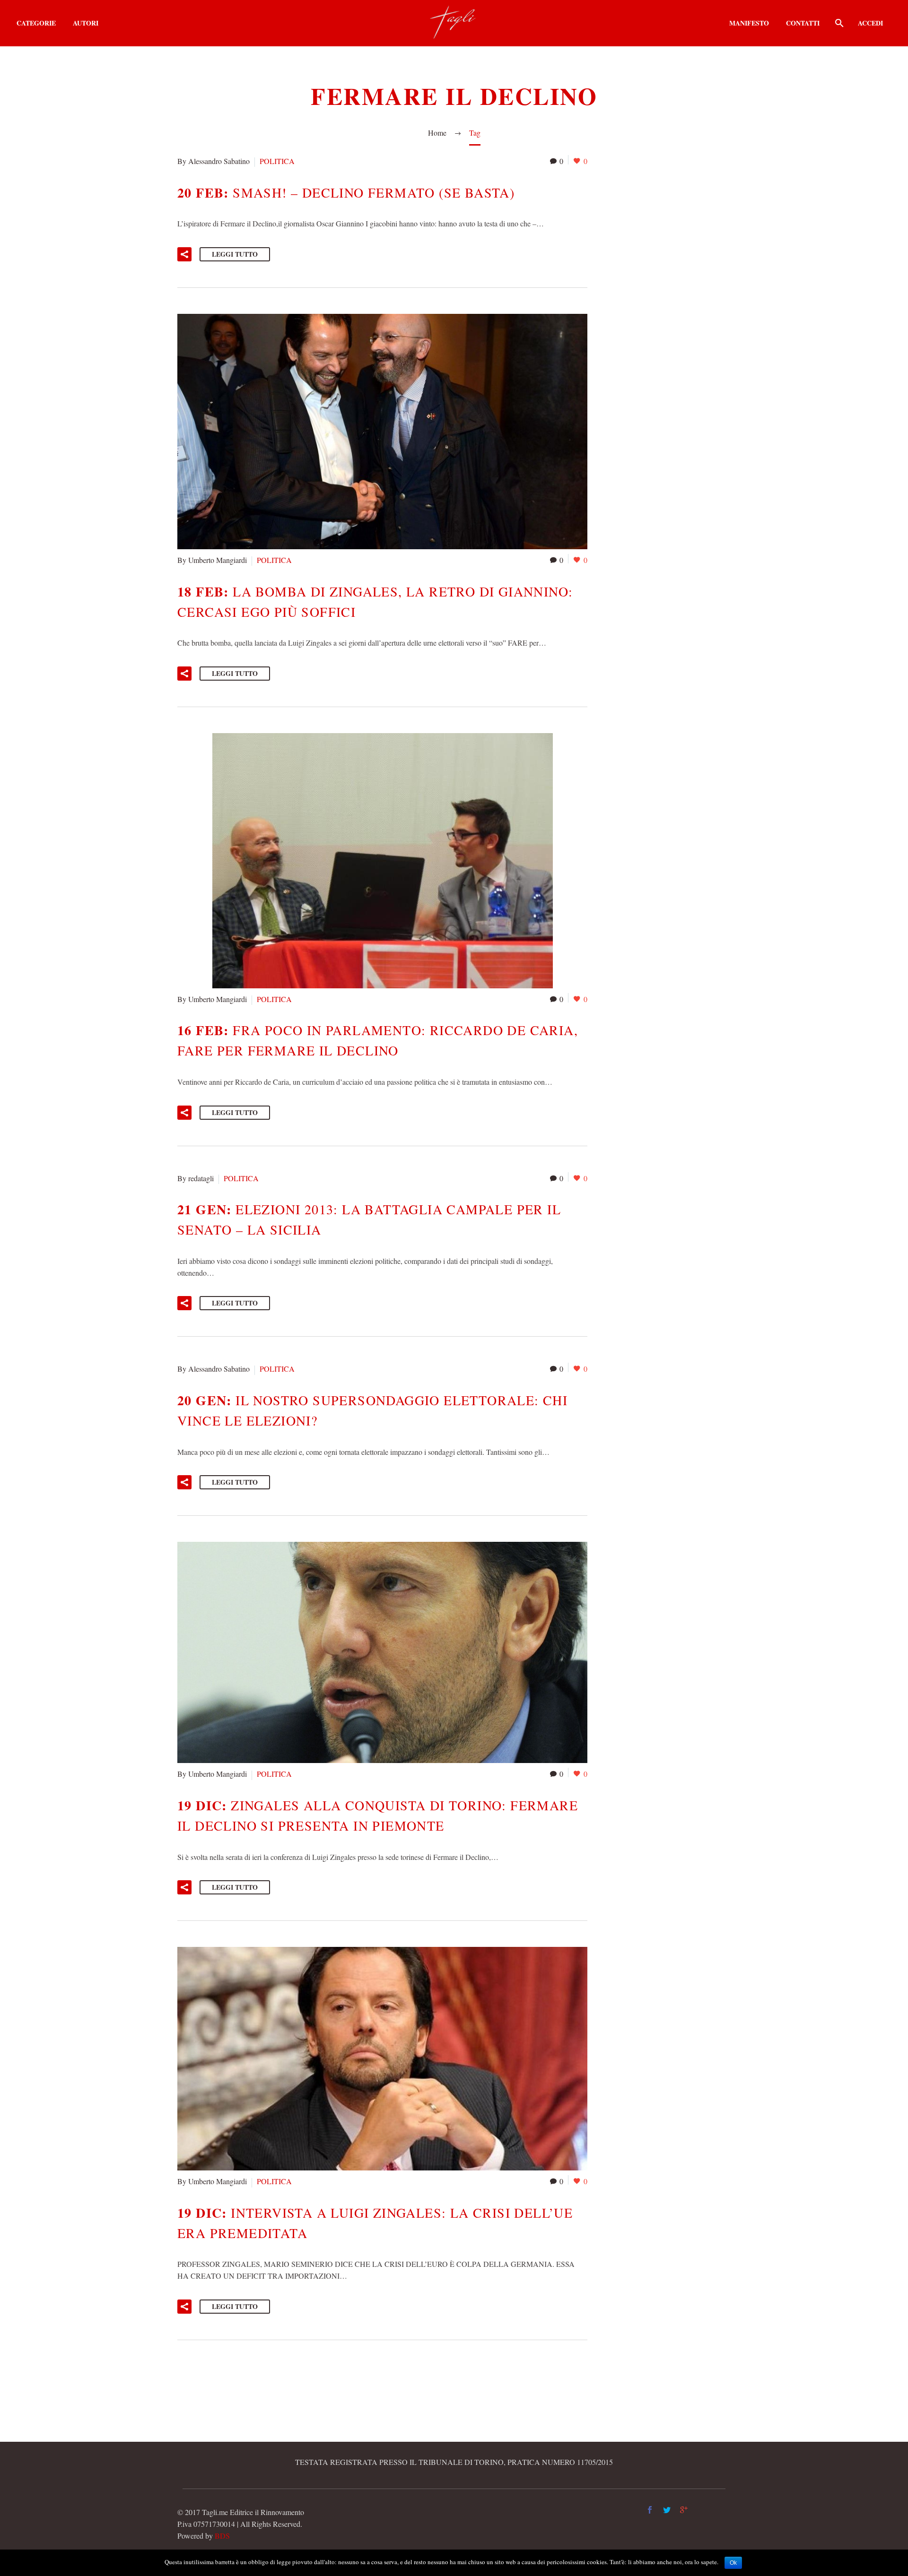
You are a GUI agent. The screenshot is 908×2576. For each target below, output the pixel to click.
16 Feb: (378, 1040)
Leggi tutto (235, 254)
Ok (733, 2563)
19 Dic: (378, 1815)
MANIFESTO (749, 23)
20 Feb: (346, 193)
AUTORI (86, 23)
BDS (222, 2536)
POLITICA (277, 161)
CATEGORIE (36, 23)
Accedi (870, 23)
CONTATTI (803, 23)
